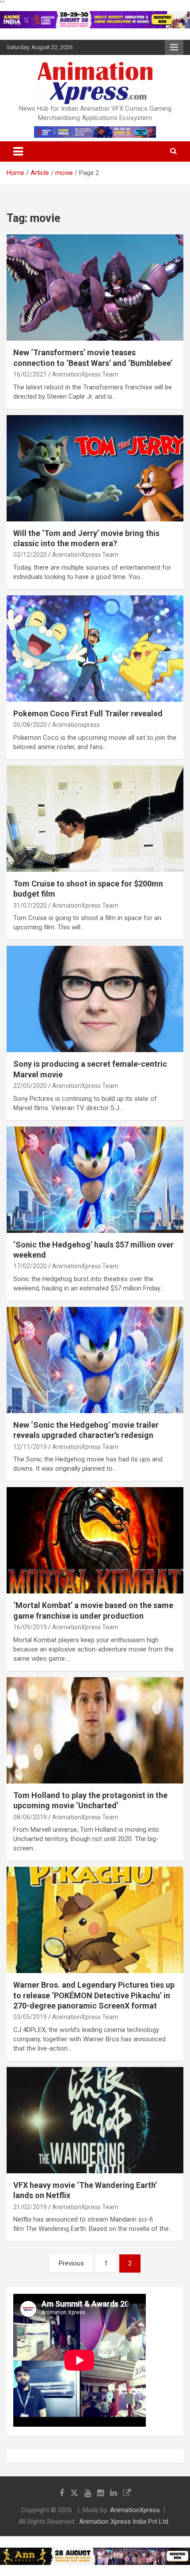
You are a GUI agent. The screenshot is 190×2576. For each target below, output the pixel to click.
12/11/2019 (30, 1447)
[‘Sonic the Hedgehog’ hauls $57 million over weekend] (95, 1179)
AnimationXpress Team (85, 374)
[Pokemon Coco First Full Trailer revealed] (95, 648)
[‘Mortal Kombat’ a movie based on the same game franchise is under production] (95, 1541)
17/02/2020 (30, 1266)
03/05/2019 (30, 2017)
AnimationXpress (135, 2510)
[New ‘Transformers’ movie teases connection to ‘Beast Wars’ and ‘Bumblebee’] (95, 287)
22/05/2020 (30, 1086)
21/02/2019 (30, 2207)
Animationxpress (76, 725)
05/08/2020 (30, 725)
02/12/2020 (30, 555)
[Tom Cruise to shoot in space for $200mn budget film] (95, 818)
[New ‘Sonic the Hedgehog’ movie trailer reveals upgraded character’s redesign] (95, 1360)
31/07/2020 (30, 905)
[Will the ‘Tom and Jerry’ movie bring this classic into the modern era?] (95, 468)
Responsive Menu (174, 47)
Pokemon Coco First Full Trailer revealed (88, 713)
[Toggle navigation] (18, 152)
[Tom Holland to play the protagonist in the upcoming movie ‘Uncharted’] (95, 1730)
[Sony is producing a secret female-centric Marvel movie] (95, 999)
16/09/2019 (30, 1627)
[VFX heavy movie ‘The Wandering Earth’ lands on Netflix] (95, 2120)
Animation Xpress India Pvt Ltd (124, 2522)
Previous (71, 2263)
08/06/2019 (30, 1817)
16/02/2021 (30, 374)
